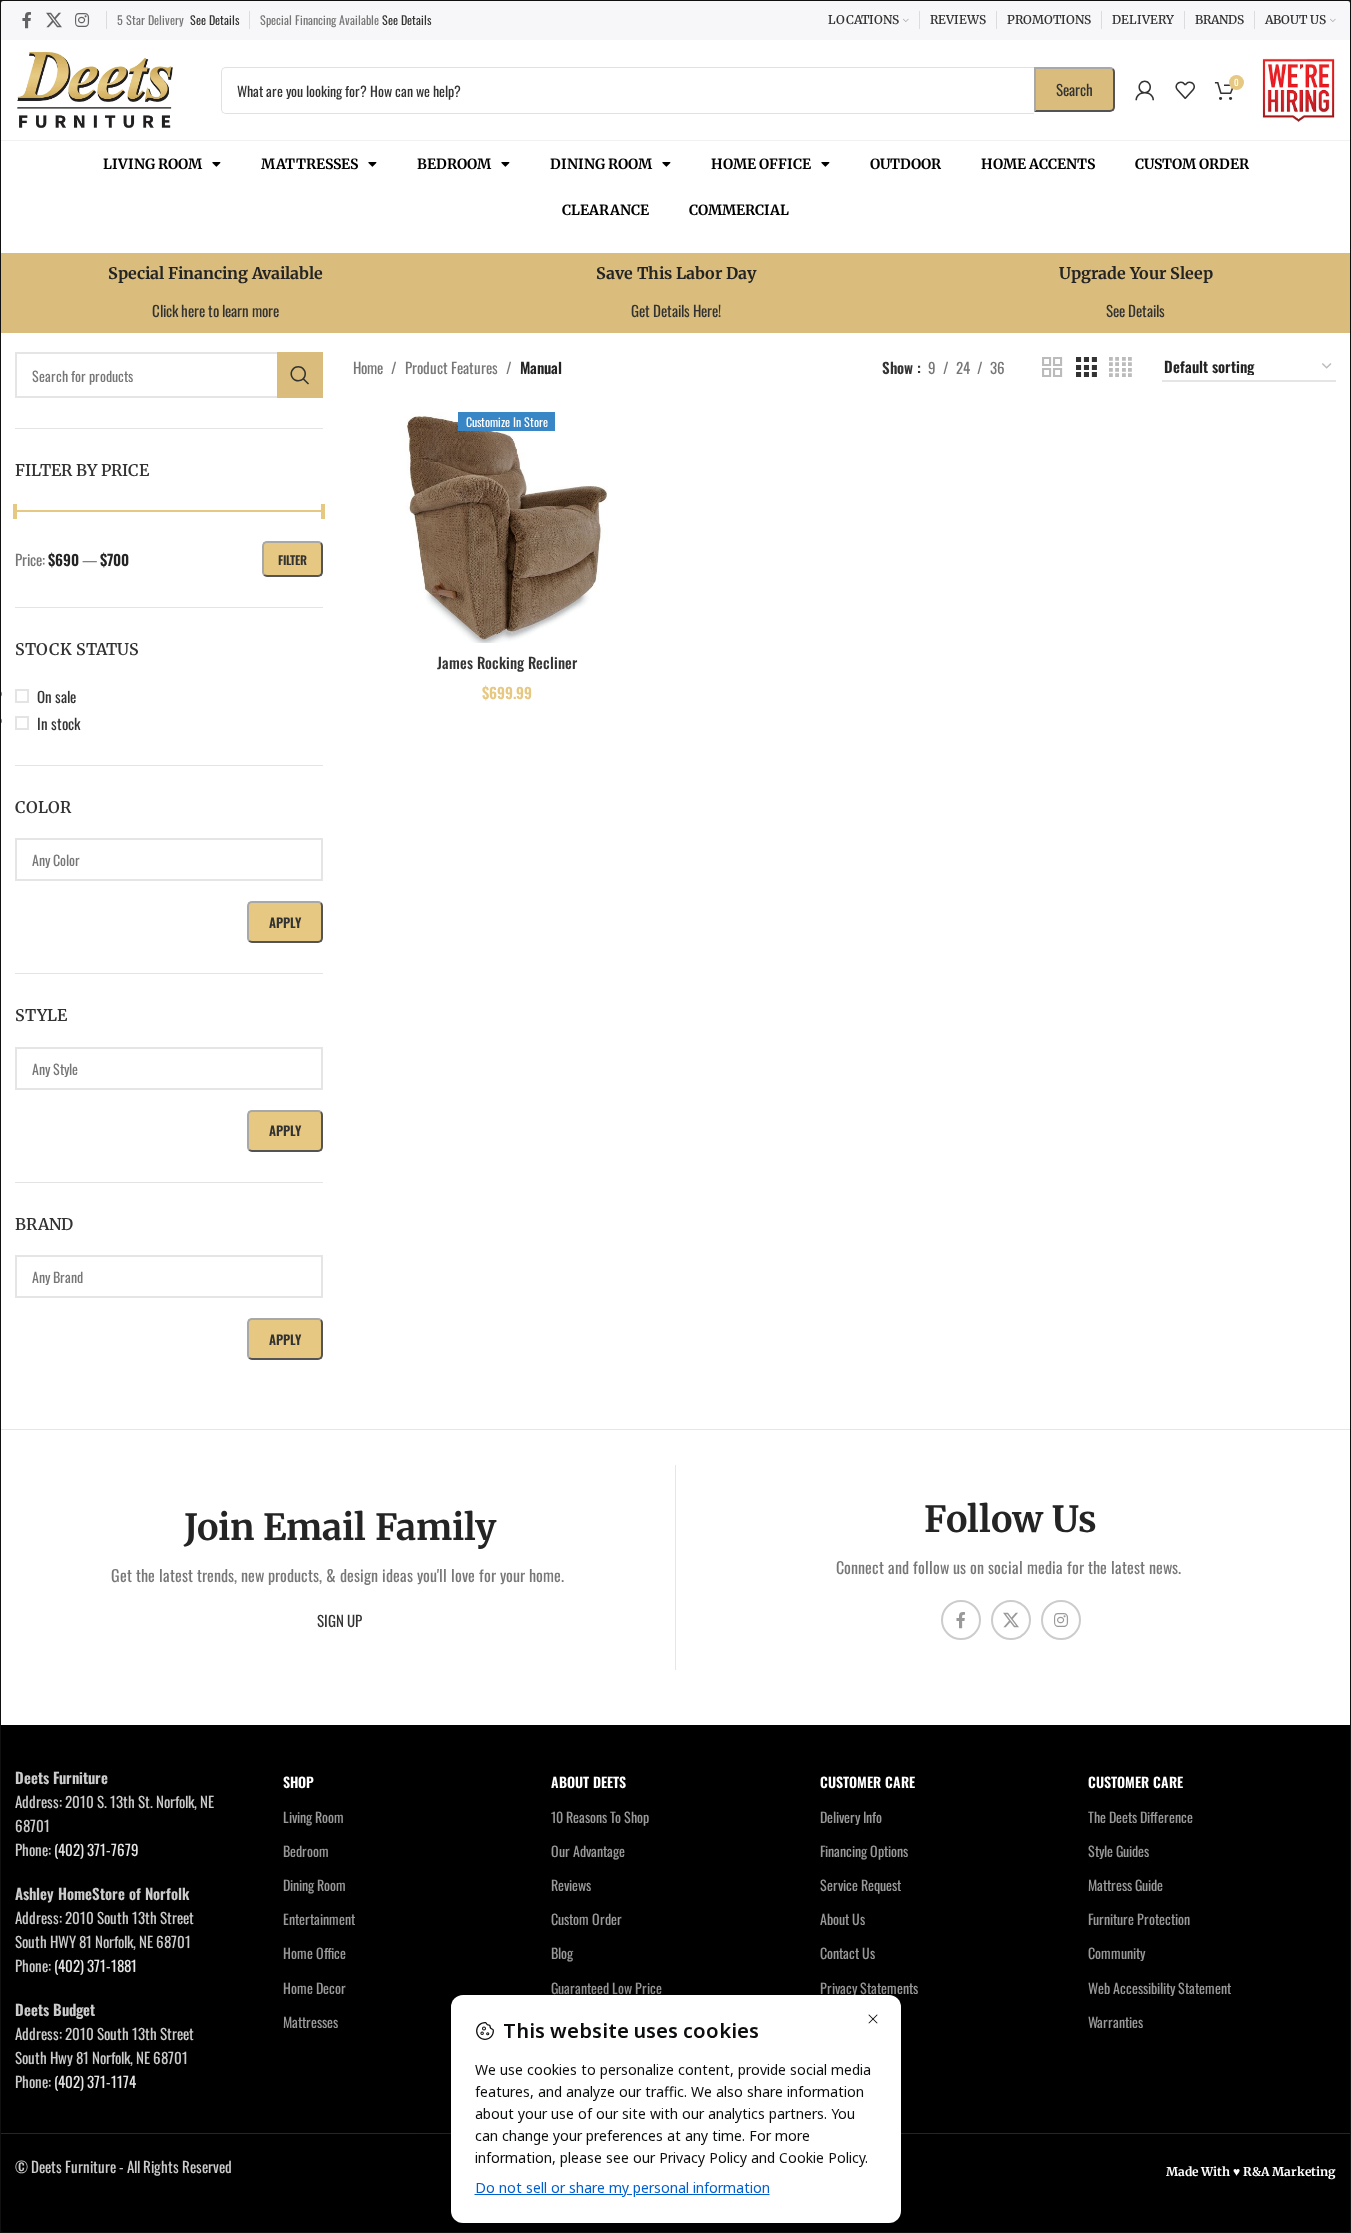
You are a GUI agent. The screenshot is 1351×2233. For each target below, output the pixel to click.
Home (368, 367)
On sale (56, 696)
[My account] (1145, 90)
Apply (285, 922)
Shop (298, 1781)
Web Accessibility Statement (1159, 1987)
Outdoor (905, 164)
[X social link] (53, 19)
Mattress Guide (1125, 1884)
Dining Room (601, 164)
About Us (842, 1918)
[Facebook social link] (27, 19)
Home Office (761, 164)
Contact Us (847, 1952)
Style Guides (1118, 1850)
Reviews (571, 1884)
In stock (58, 723)
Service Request (860, 1884)
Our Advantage (588, 1850)
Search (1074, 89)
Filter (292, 559)
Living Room (152, 164)
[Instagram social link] (81, 19)
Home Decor (314, 1987)
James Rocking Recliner (507, 662)
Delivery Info (851, 1816)
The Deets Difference (1140, 1816)
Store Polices (853, 2021)
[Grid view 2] (1052, 367)
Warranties (1115, 2021)
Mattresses (309, 164)
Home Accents (1038, 164)
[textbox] (169, 859)
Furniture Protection (1139, 1918)
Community (1116, 1952)
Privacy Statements (869, 1987)
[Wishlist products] (1185, 90)
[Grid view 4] (1120, 367)
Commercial (739, 210)
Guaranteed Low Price (606, 1987)
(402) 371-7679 (96, 1849)
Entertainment (319, 1918)
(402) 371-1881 (95, 1965)
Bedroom (454, 164)
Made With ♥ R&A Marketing (1251, 2171)
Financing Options (864, 1850)
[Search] (300, 375)
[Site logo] (95, 87)
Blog (562, 1952)
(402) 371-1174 (95, 2081)
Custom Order (1192, 164)
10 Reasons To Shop (600, 1816)
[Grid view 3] (1086, 367)
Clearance (605, 210)
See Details (214, 19)
